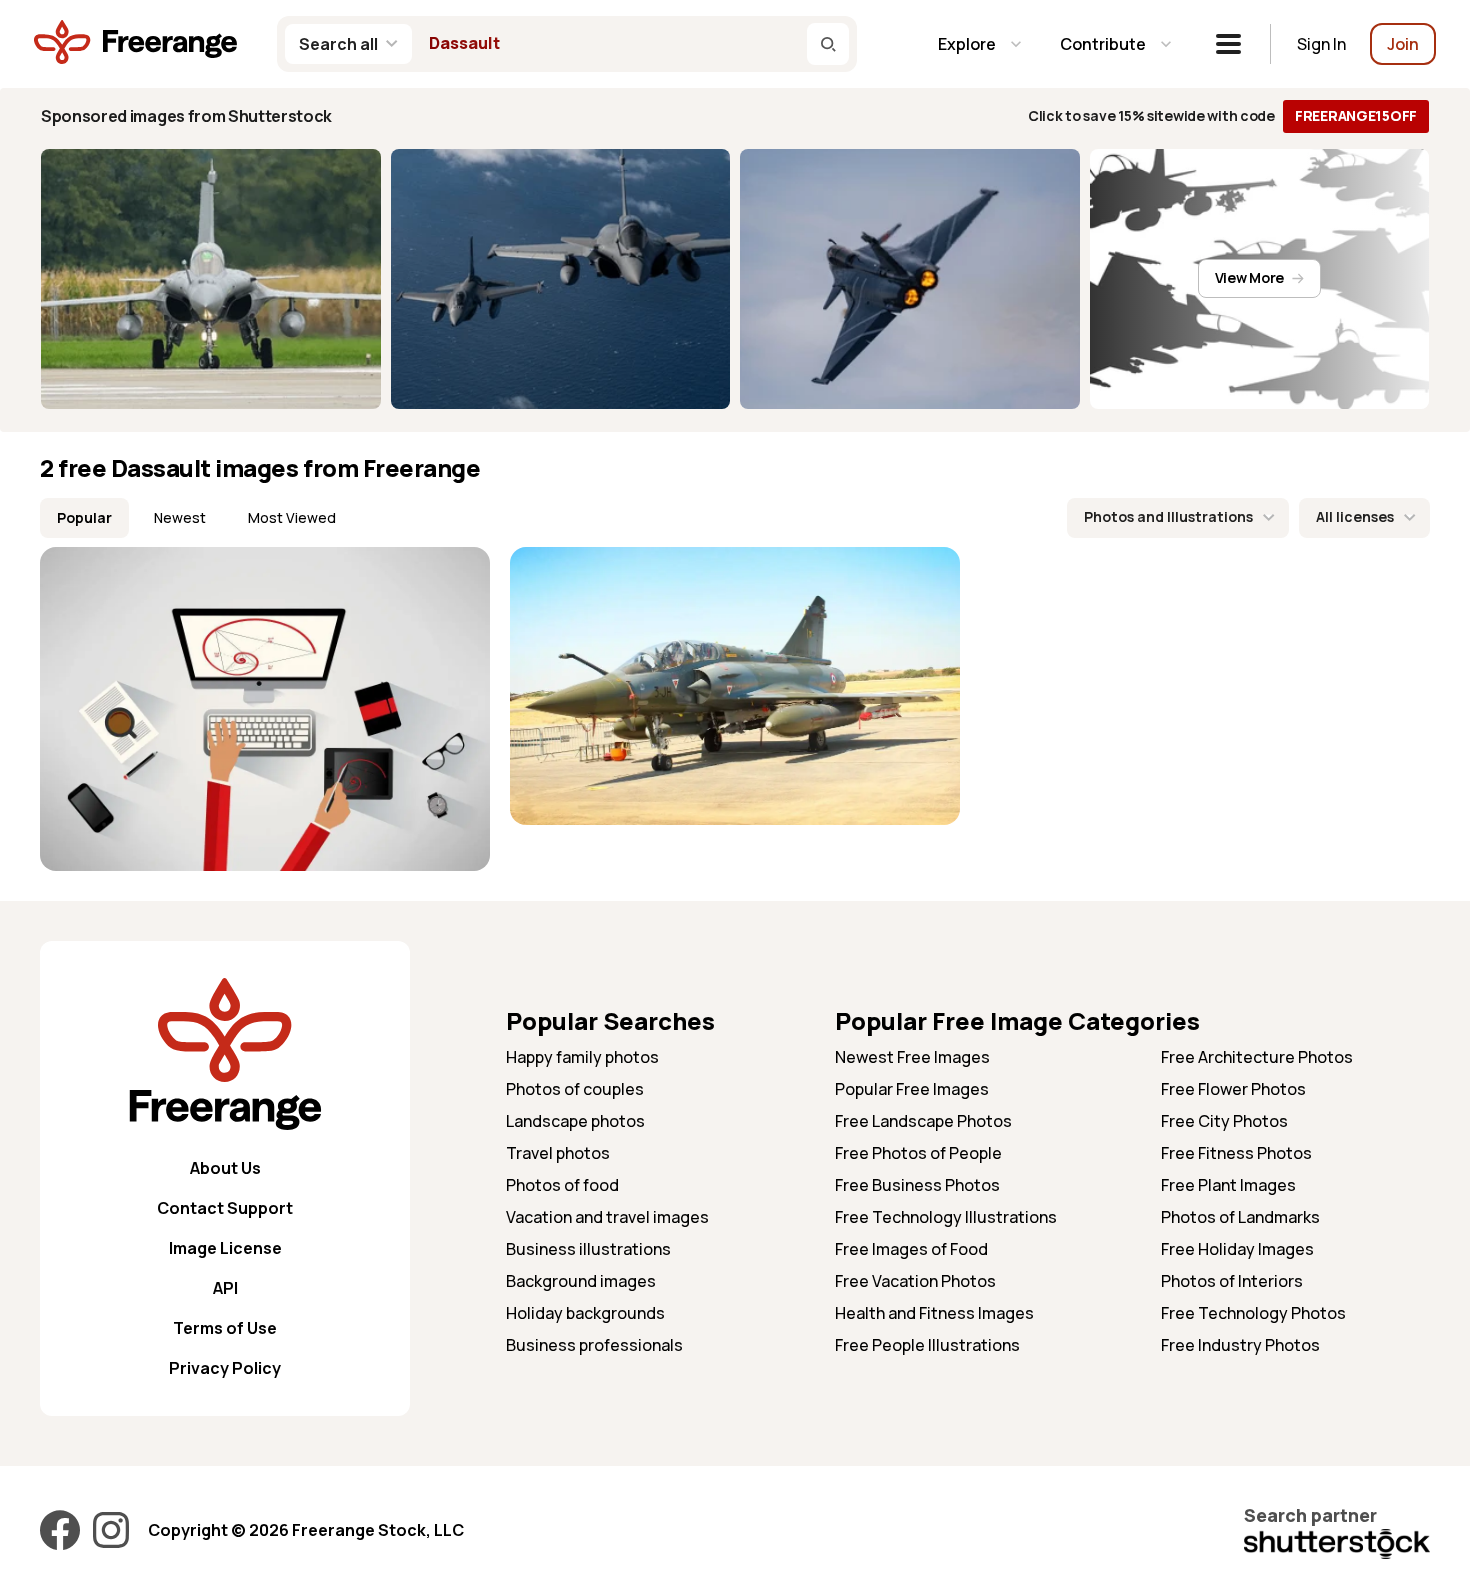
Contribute (1103, 44)
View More (1249, 277)
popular (84, 517)
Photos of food (562, 1185)
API (225, 1288)
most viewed (292, 517)
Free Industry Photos (1240, 1345)
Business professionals (594, 1345)
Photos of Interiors (1232, 1281)
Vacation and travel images (607, 1217)
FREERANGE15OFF (1356, 115)
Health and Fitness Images (934, 1313)
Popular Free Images (912, 1089)
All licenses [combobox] (1355, 516)
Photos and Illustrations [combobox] (1168, 516)
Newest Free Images (912, 1057)
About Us (225, 1168)
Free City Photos (1224, 1121)
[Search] (828, 44)
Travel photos (558, 1153)
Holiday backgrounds (585, 1313)
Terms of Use (225, 1328)
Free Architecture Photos (1257, 1057)
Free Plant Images (1228, 1185)
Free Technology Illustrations (946, 1217)
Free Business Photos (917, 1185)
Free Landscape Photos (923, 1121)
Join (1403, 44)
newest (180, 517)
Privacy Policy (225, 1368)
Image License (225, 1248)
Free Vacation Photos (915, 1281)
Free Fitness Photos (1236, 1153)
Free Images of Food (911, 1249)
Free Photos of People (918, 1153)
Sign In (1321, 44)
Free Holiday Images (1237, 1249)
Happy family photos (582, 1057)
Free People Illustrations (927, 1345)
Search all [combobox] (338, 44)
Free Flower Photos (1233, 1089)
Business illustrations (588, 1249)
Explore (967, 44)
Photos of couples (575, 1089)
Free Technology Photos (1253, 1313)
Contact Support (225, 1208)
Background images (581, 1281)
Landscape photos (575, 1121)
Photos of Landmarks (1240, 1217)
